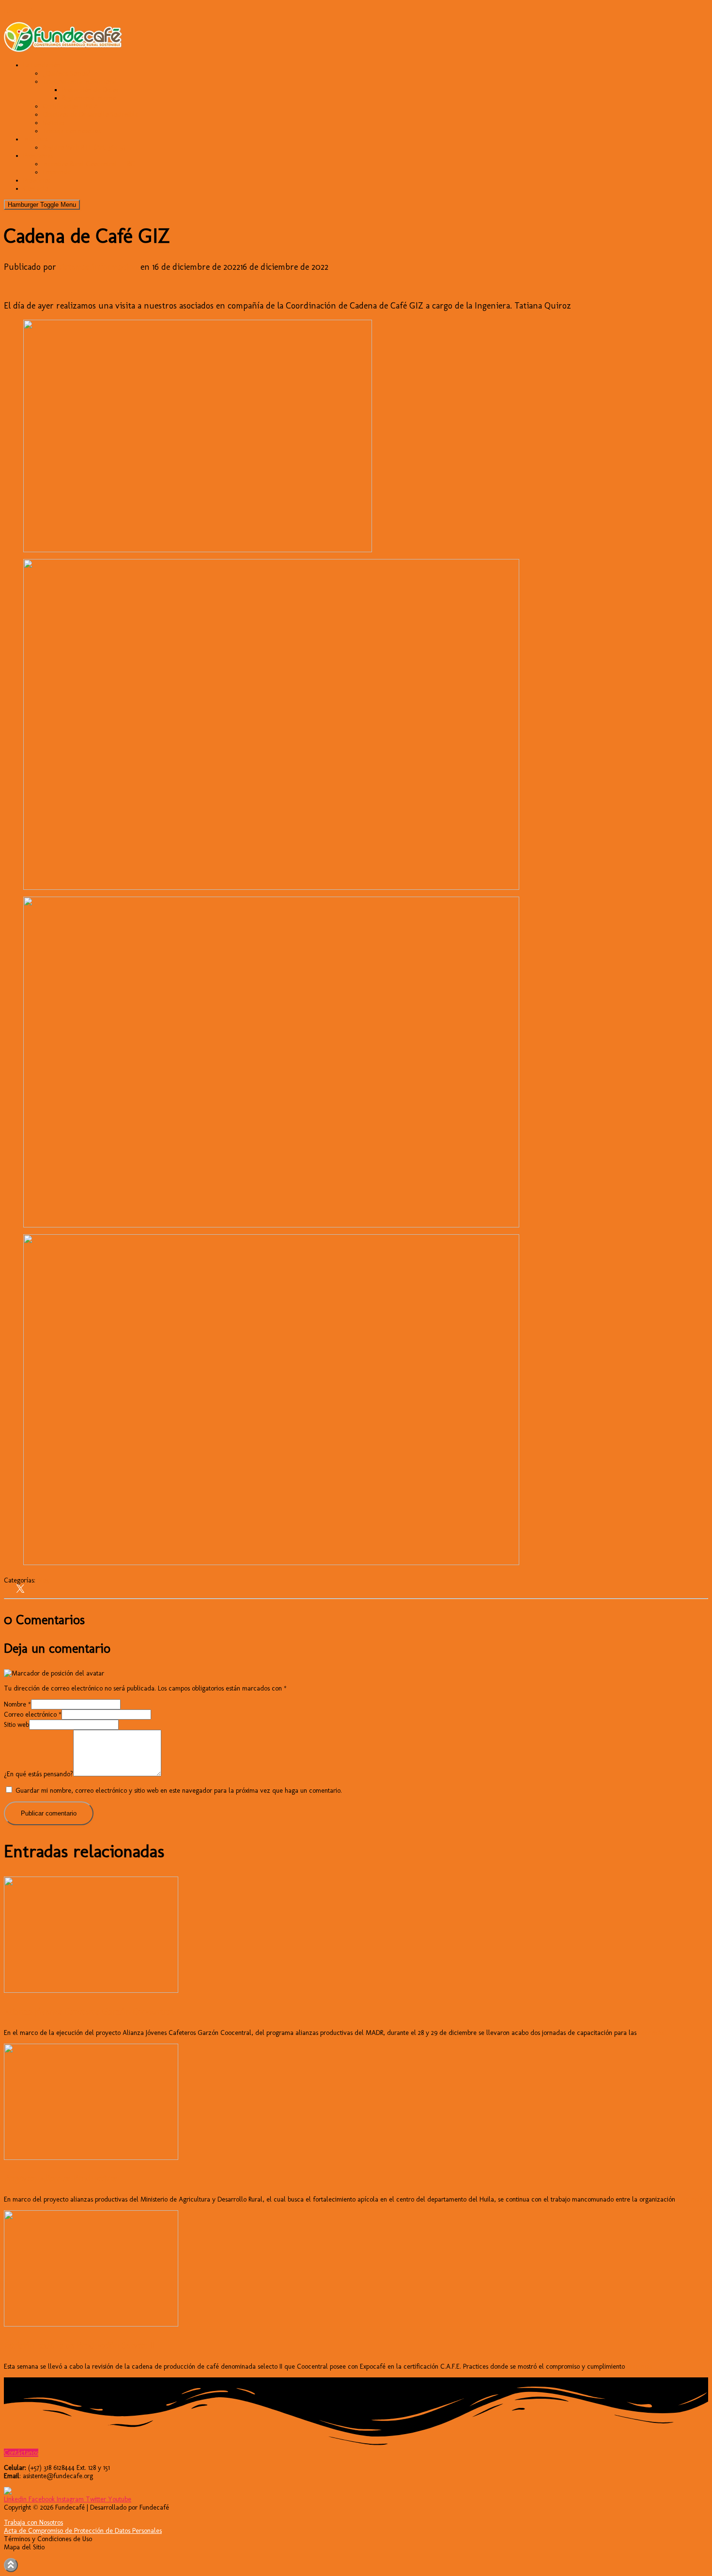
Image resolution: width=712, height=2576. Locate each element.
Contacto (36, 189)
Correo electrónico (33, 1715)
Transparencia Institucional (80, 82)
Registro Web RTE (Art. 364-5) (84, 147)
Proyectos (37, 180)
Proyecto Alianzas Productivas (61, 2178)
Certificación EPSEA (70, 106)
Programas (38, 156)
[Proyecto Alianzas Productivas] (91, 2158)
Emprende (57, 172)
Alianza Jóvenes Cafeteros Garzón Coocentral (89, 2012)
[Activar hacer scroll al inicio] (11, 2565)
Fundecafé (19, 11)
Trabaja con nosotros (72, 131)
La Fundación (42, 65)
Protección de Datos (90, 90)
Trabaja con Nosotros (33, 2522)
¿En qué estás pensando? (39, 1774)
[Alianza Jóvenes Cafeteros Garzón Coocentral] (91, 1991)
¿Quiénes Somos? (67, 73)
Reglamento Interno (89, 98)
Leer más (650, 2033)
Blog (43, 1580)
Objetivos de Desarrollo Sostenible (91, 115)
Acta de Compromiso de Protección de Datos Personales (83, 2531)
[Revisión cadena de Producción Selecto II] (91, 2324)
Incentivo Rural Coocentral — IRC (89, 164)
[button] (21, 2453)
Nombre (17, 1704)
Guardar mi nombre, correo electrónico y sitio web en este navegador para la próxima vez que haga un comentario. (179, 1791)
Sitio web (16, 1725)
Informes (35, 139)
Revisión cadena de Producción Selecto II (79, 2345)
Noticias (54, 123)
